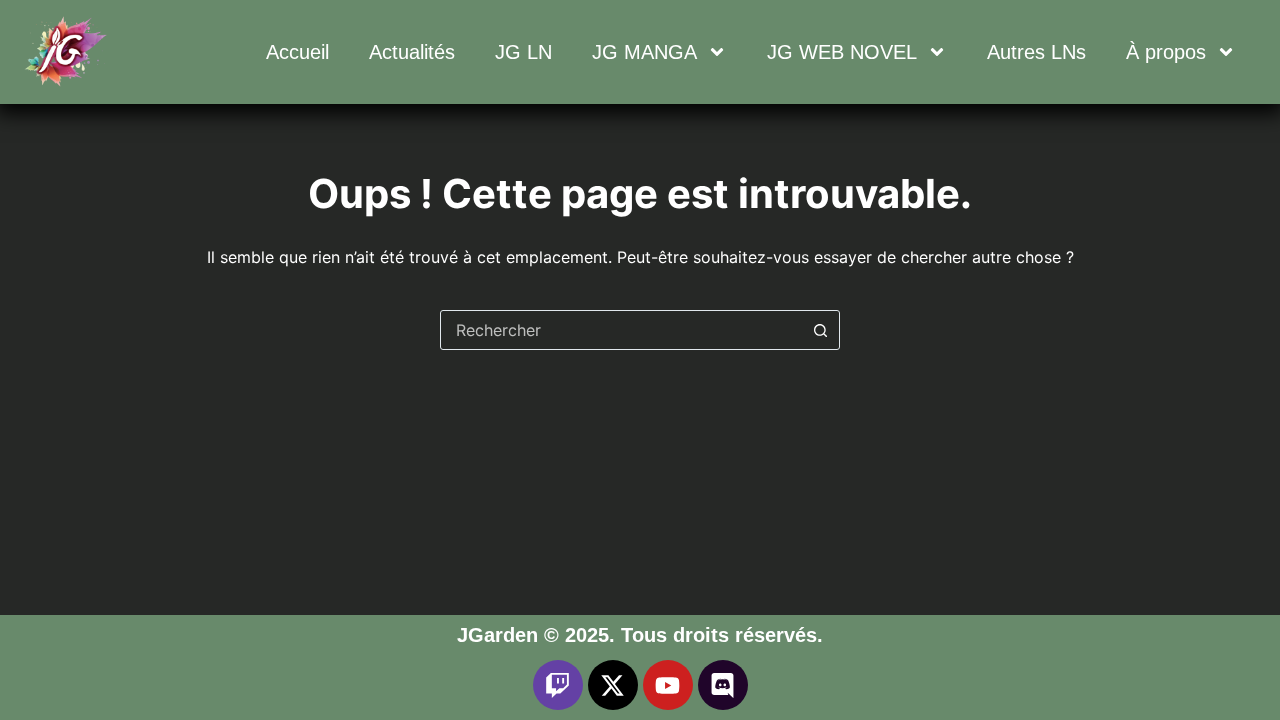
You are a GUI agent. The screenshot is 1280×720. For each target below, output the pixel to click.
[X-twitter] (613, 685)
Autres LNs (1036, 52)
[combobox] (621, 330)
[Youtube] (668, 685)
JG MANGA (644, 52)
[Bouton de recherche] (820, 330)
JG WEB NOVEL (842, 52)
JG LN (523, 52)
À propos (1166, 52)
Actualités (412, 52)
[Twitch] (558, 685)
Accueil (297, 52)
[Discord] (723, 685)
